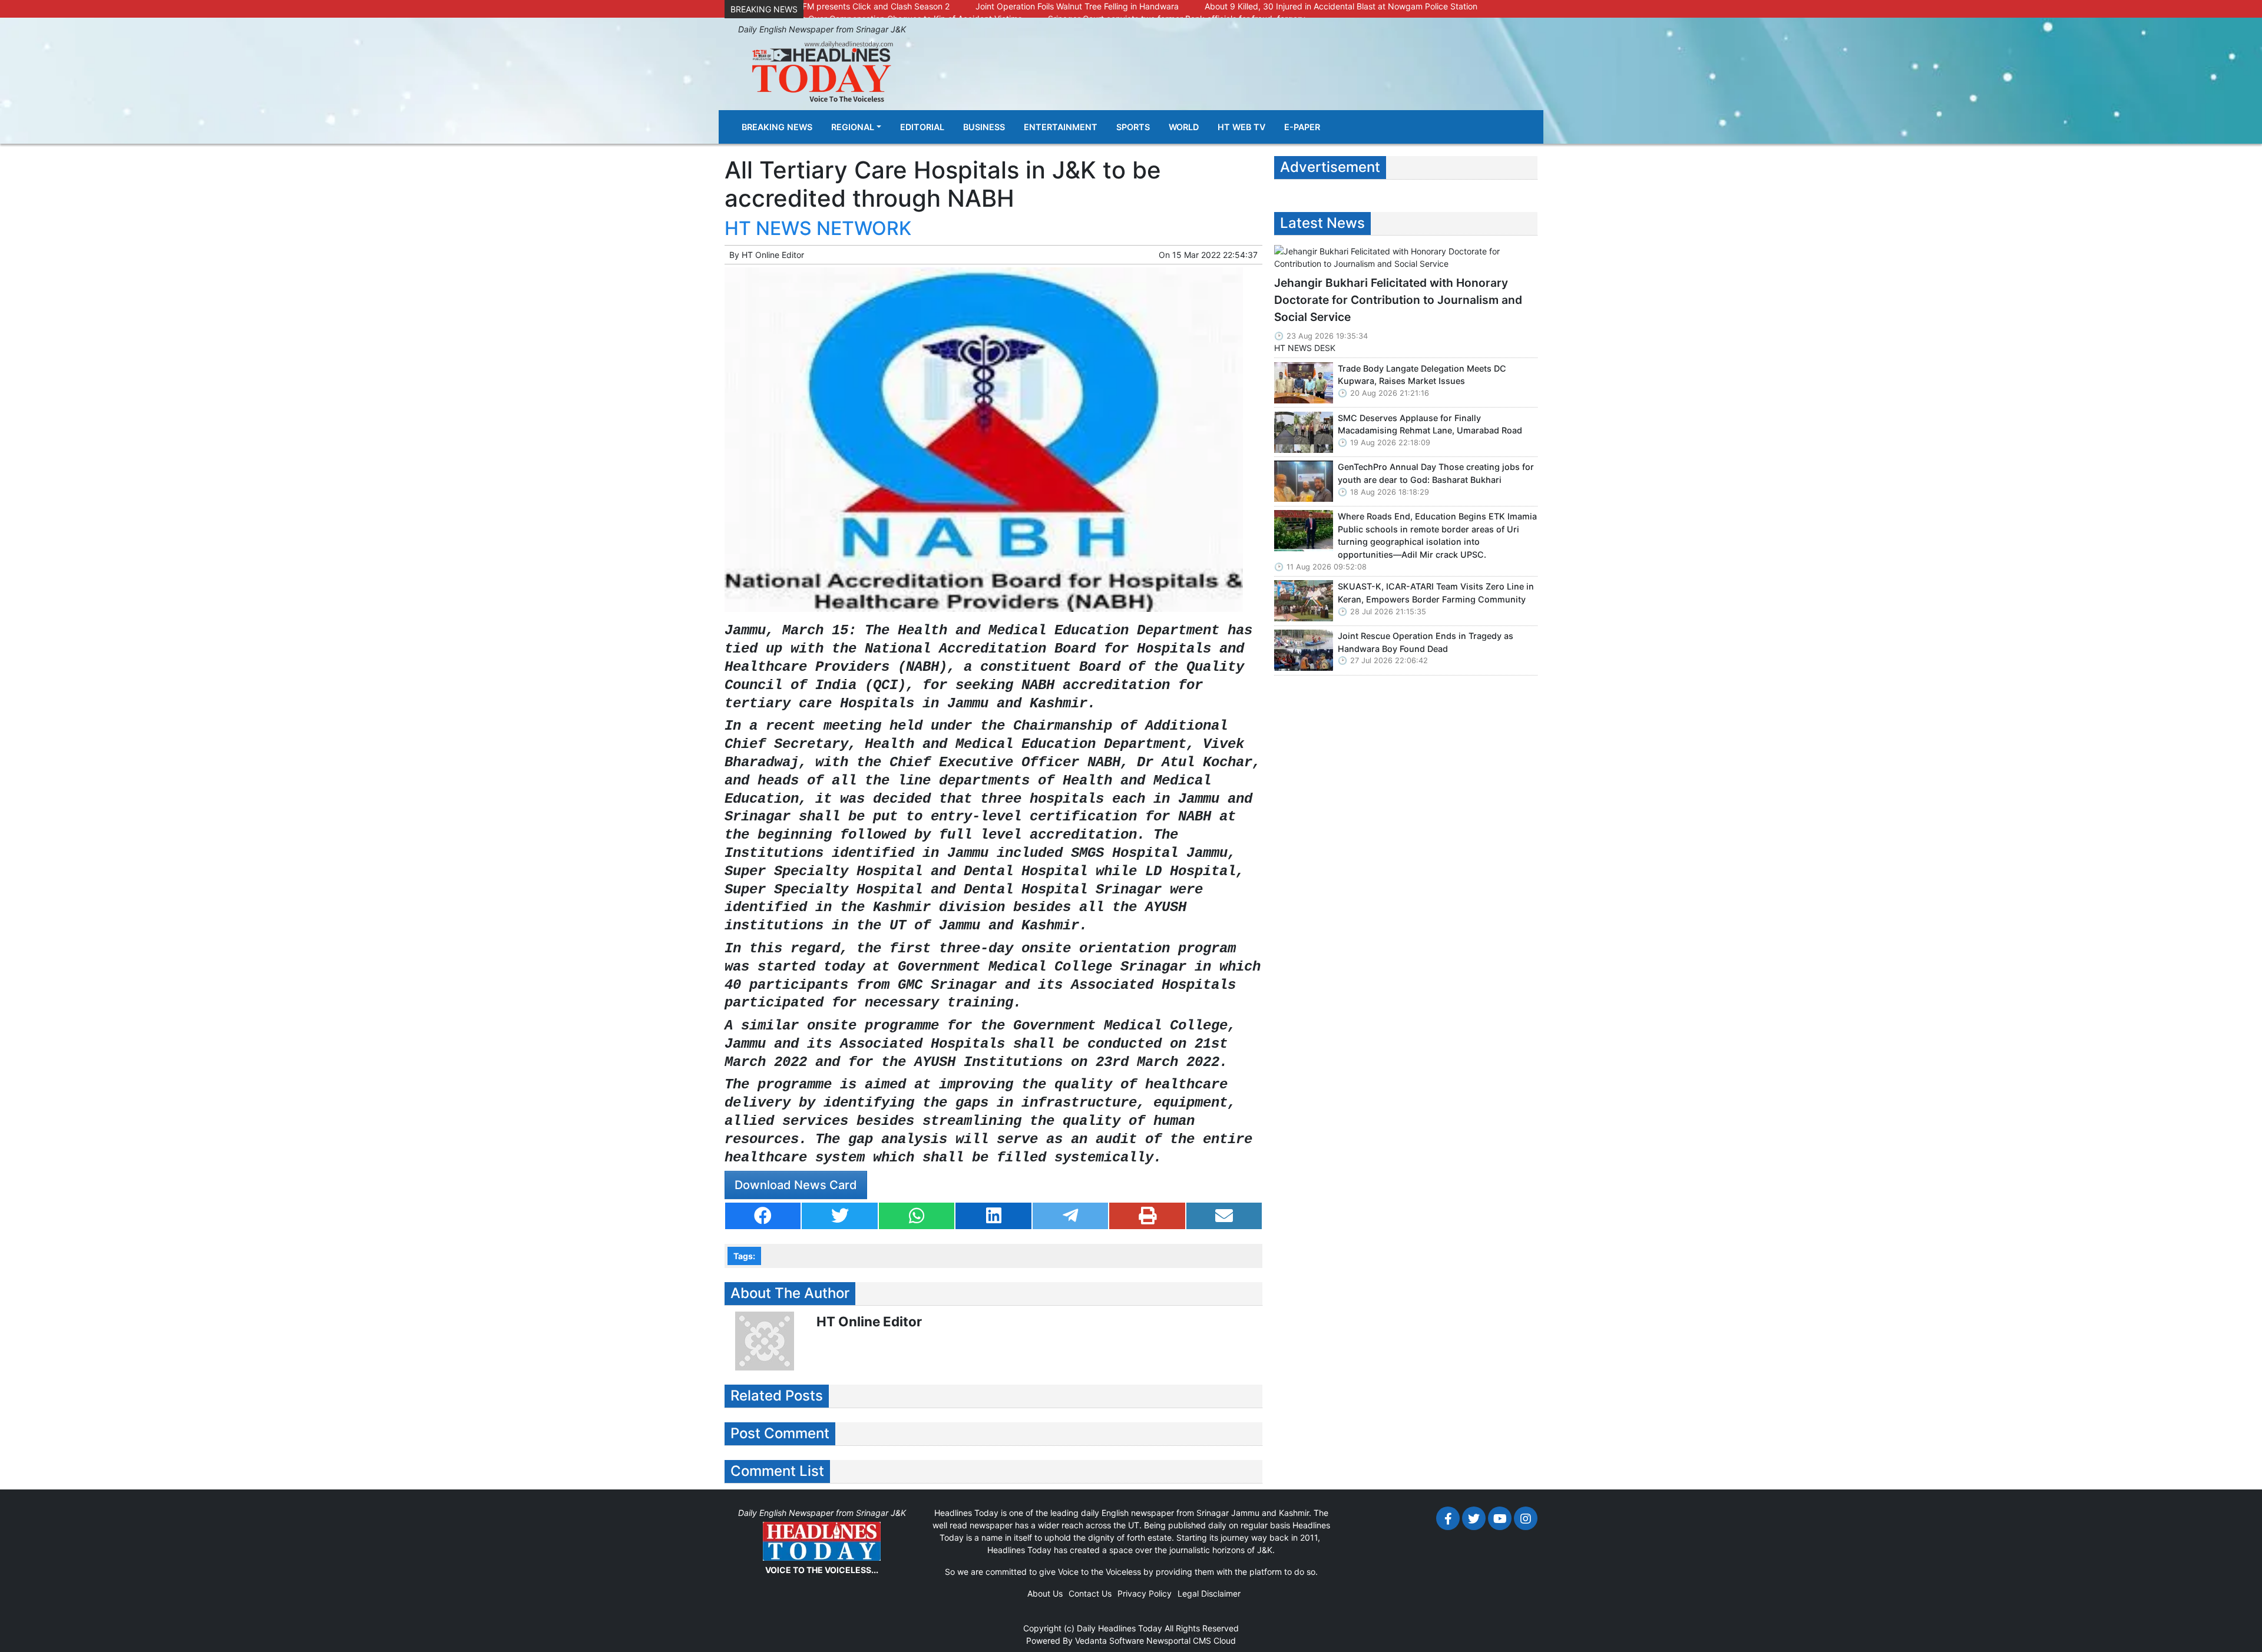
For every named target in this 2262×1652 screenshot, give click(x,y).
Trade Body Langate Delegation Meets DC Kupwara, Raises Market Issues (1422, 375)
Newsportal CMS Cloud (1191, 1641)
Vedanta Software (1109, 1641)
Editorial (922, 127)
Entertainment (1061, 127)
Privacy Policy (1145, 1593)
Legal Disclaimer (1209, 1593)
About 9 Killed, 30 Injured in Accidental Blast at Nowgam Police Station (1341, 6)
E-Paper (1302, 127)
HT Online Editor (773, 255)
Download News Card (796, 1185)
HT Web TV (1241, 127)
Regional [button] (853, 127)
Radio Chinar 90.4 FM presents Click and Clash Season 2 (840, 6)
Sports (1133, 127)
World (1184, 127)
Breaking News (777, 127)
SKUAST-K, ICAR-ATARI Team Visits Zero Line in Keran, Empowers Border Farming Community (1436, 593)
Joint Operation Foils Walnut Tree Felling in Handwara (1077, 6)
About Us (1045, 1593)
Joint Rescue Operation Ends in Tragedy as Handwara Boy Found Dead (1426, 642)
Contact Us (1090, 1593)
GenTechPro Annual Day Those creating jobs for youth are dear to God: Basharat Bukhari (1436, 473)
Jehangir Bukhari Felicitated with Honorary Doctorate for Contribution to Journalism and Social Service (1398, 300)
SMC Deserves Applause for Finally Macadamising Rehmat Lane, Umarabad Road (1430, 424)
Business (984, 127)
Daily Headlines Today (1120, 1628)
